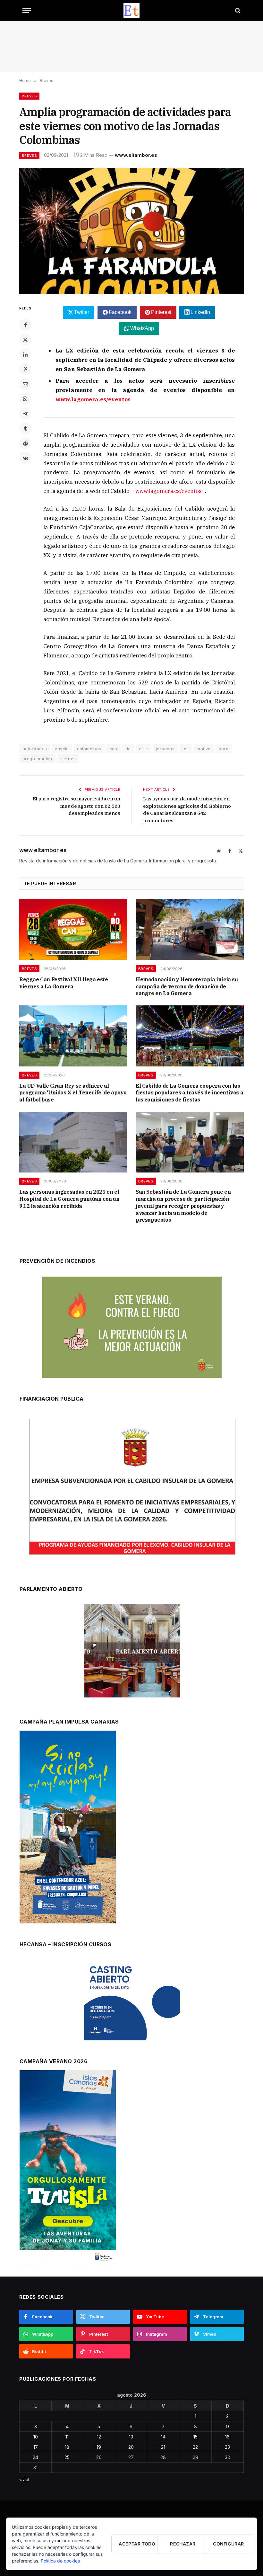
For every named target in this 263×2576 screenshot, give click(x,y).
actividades (35, 749)
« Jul (24, 2479)
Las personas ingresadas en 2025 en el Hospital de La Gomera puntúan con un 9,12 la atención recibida (69, 1199)
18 (67, 2447)
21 (163, 2447)
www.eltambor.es (136, 155)
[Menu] (27, 10)
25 (67, 2457)
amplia (62, 749)
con (113, 749)
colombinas (89, 749)
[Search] (237, 10)
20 (131, 2447)
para (224, 749)
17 (36, 2447)
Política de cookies (60, 2561)
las (186, 749)
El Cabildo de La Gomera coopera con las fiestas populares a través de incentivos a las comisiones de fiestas (189, 1093)
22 (195, 2447)
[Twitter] (25, 340)
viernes (68, 759)
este (144, 749)
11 (67, 2437)
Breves (29, 96)
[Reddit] (25, 443)
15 (195, 2437)
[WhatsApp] (25, 399)
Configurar (228, 2544)
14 (163, 2437)
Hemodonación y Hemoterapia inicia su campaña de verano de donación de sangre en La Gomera (187, 986)
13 (131, 2437)
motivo (204, 749)
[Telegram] (25, 414)
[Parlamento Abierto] (132, 1653)
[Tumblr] (25, 428)
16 (227, 2437)
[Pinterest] (25, 369)
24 (35, 2457)
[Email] (25, 384)
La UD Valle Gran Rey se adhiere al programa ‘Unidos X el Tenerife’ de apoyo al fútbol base (73, 1093)
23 (227, 2447)
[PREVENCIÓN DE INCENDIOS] (132, 1327)
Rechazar (183, 2544)
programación (37, 759)
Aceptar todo (137, 2544)
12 (99, 2437)
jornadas (165, 749)
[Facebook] (25, 325)
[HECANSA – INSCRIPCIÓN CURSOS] (132, 2000)
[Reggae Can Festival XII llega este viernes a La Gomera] (73, 930)
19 (99, 2447)
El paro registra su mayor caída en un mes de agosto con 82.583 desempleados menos (76, 806)
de (128, 749)
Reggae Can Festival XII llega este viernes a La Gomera (64, 983)
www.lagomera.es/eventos (169, 491)
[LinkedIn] (25, 354)
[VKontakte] (25, 458)
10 (36, 2437)
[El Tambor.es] (132, 10)
